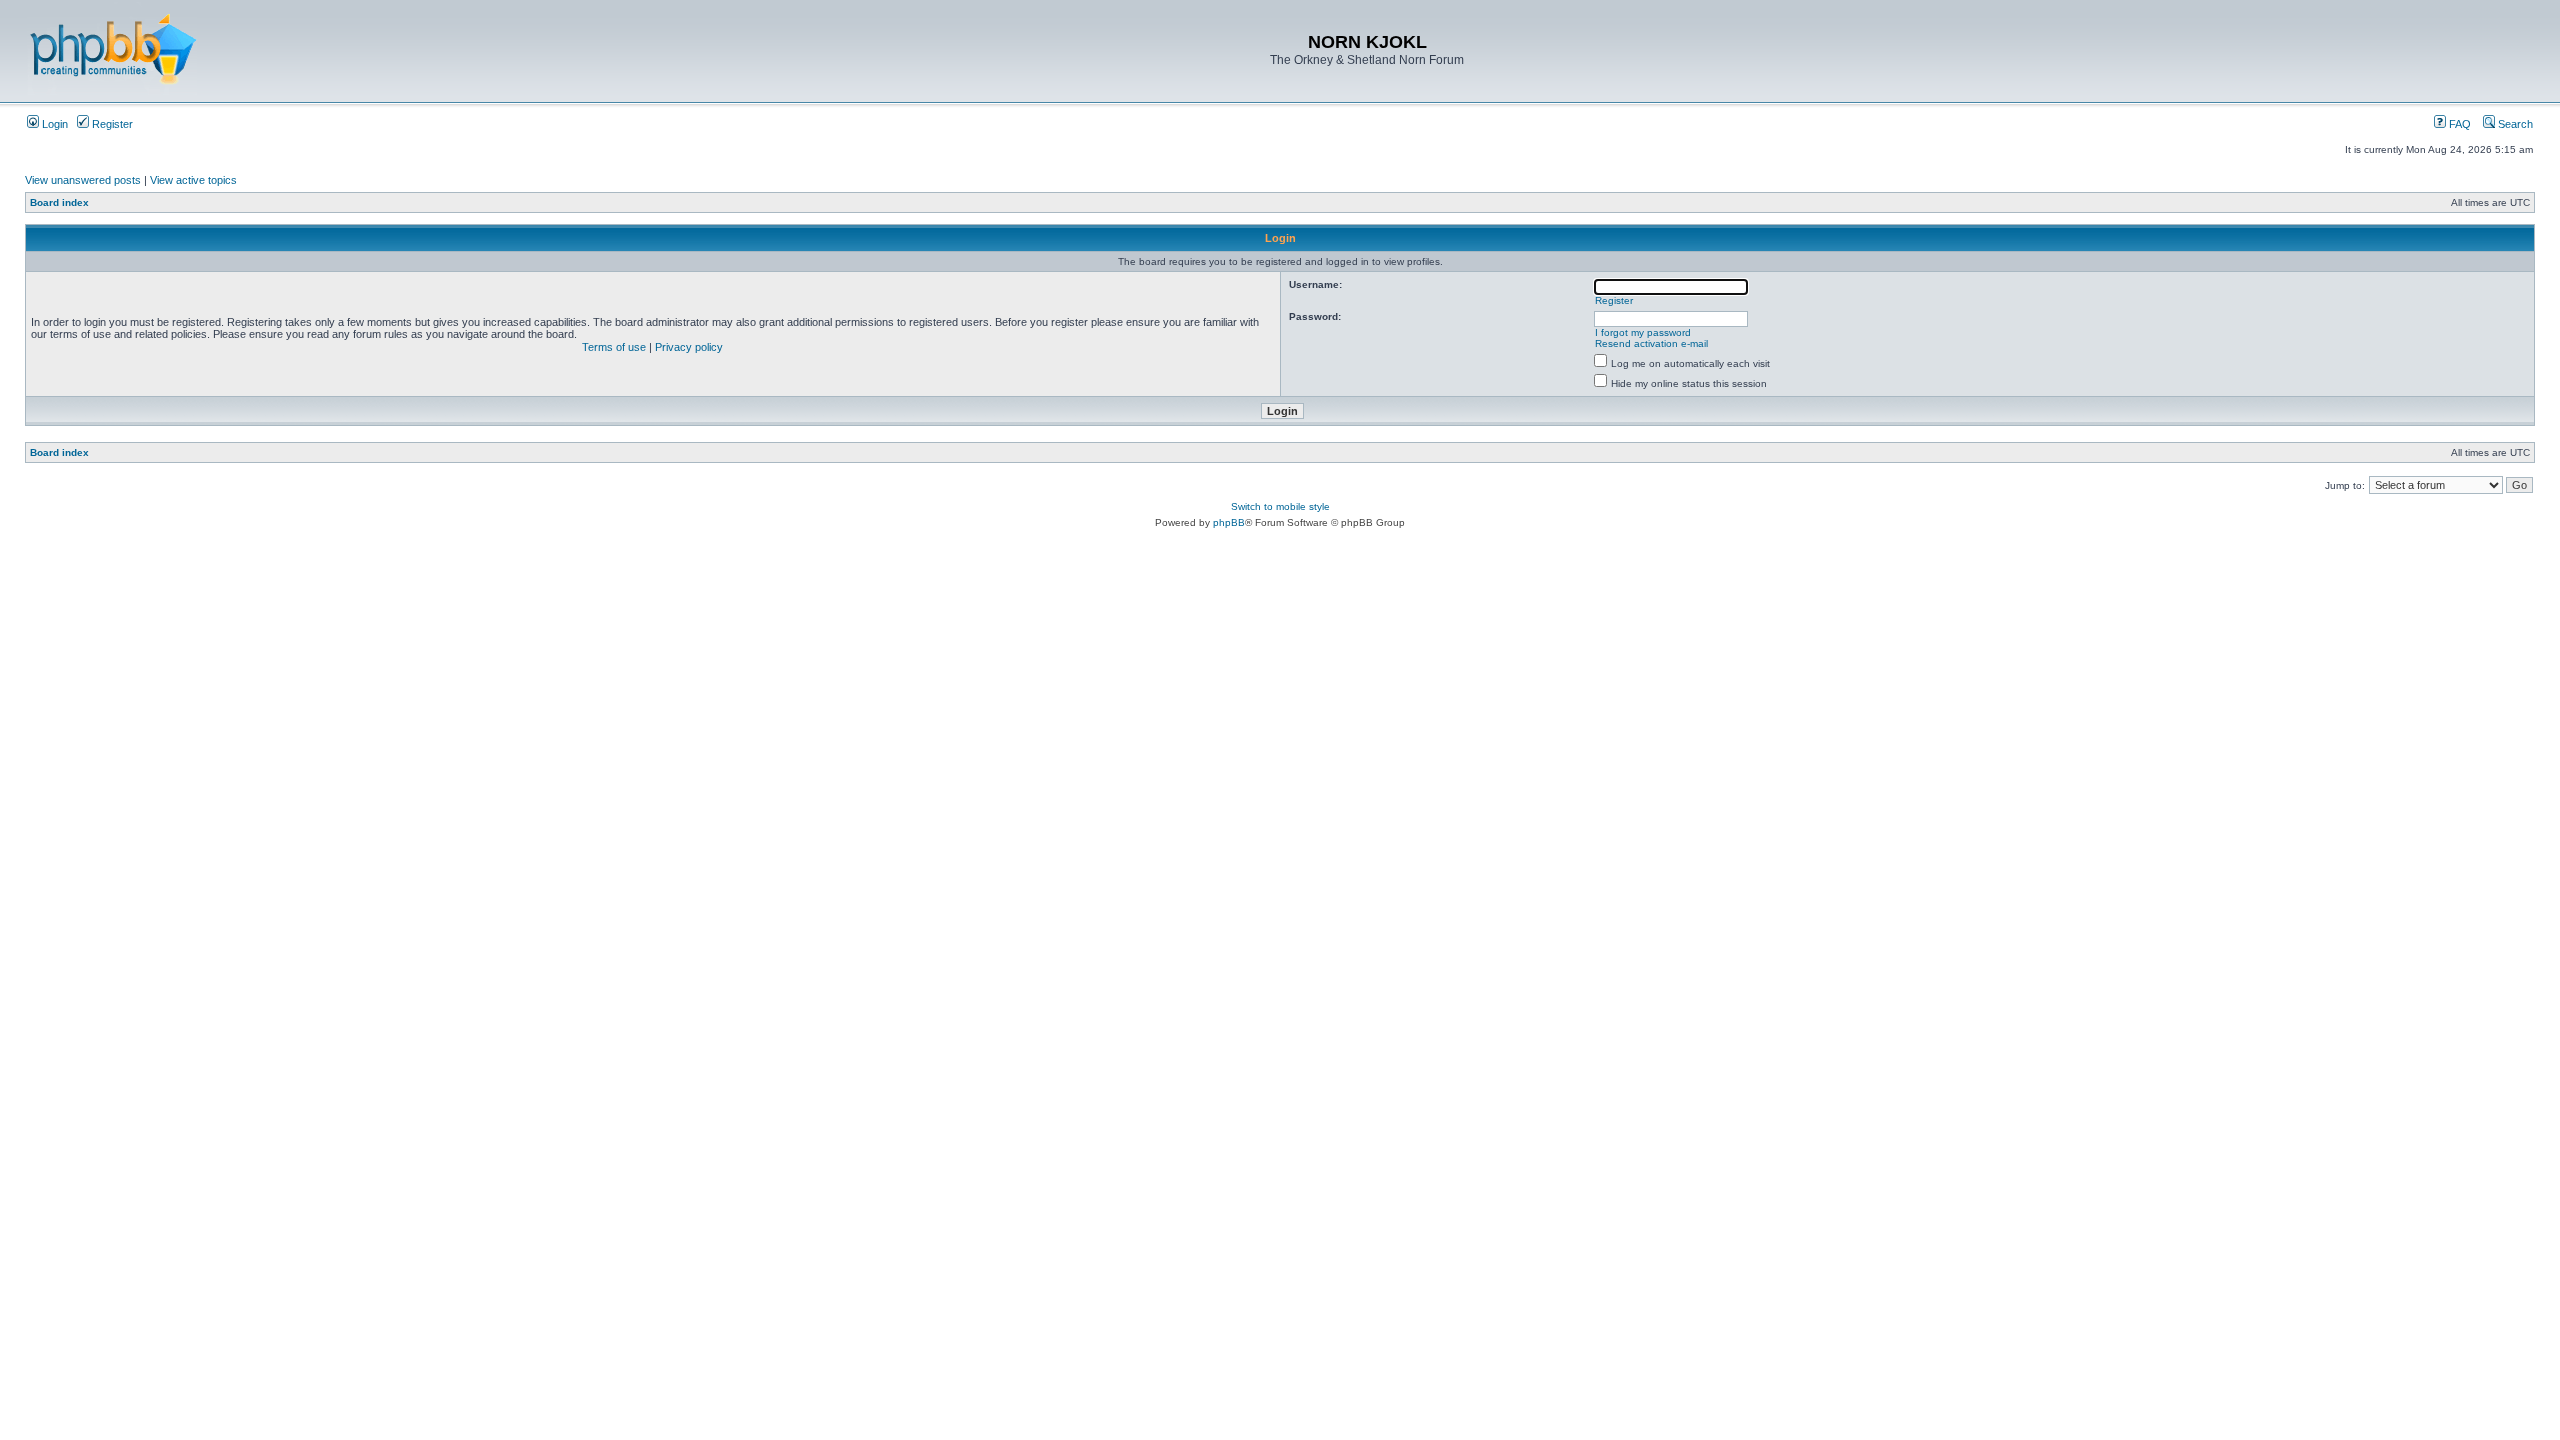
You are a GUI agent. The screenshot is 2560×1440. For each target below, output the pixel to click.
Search (2514, 124)
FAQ (2458, 124)
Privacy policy (689, 347)
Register (111, 124)
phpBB (1229, 522)
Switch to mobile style (1280, 506)
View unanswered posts (83, 180)
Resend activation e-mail (1651, 343)
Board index (59, 202)
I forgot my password (1643, 332)
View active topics (193, 180)
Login (53, 124)
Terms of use (614, 347)
